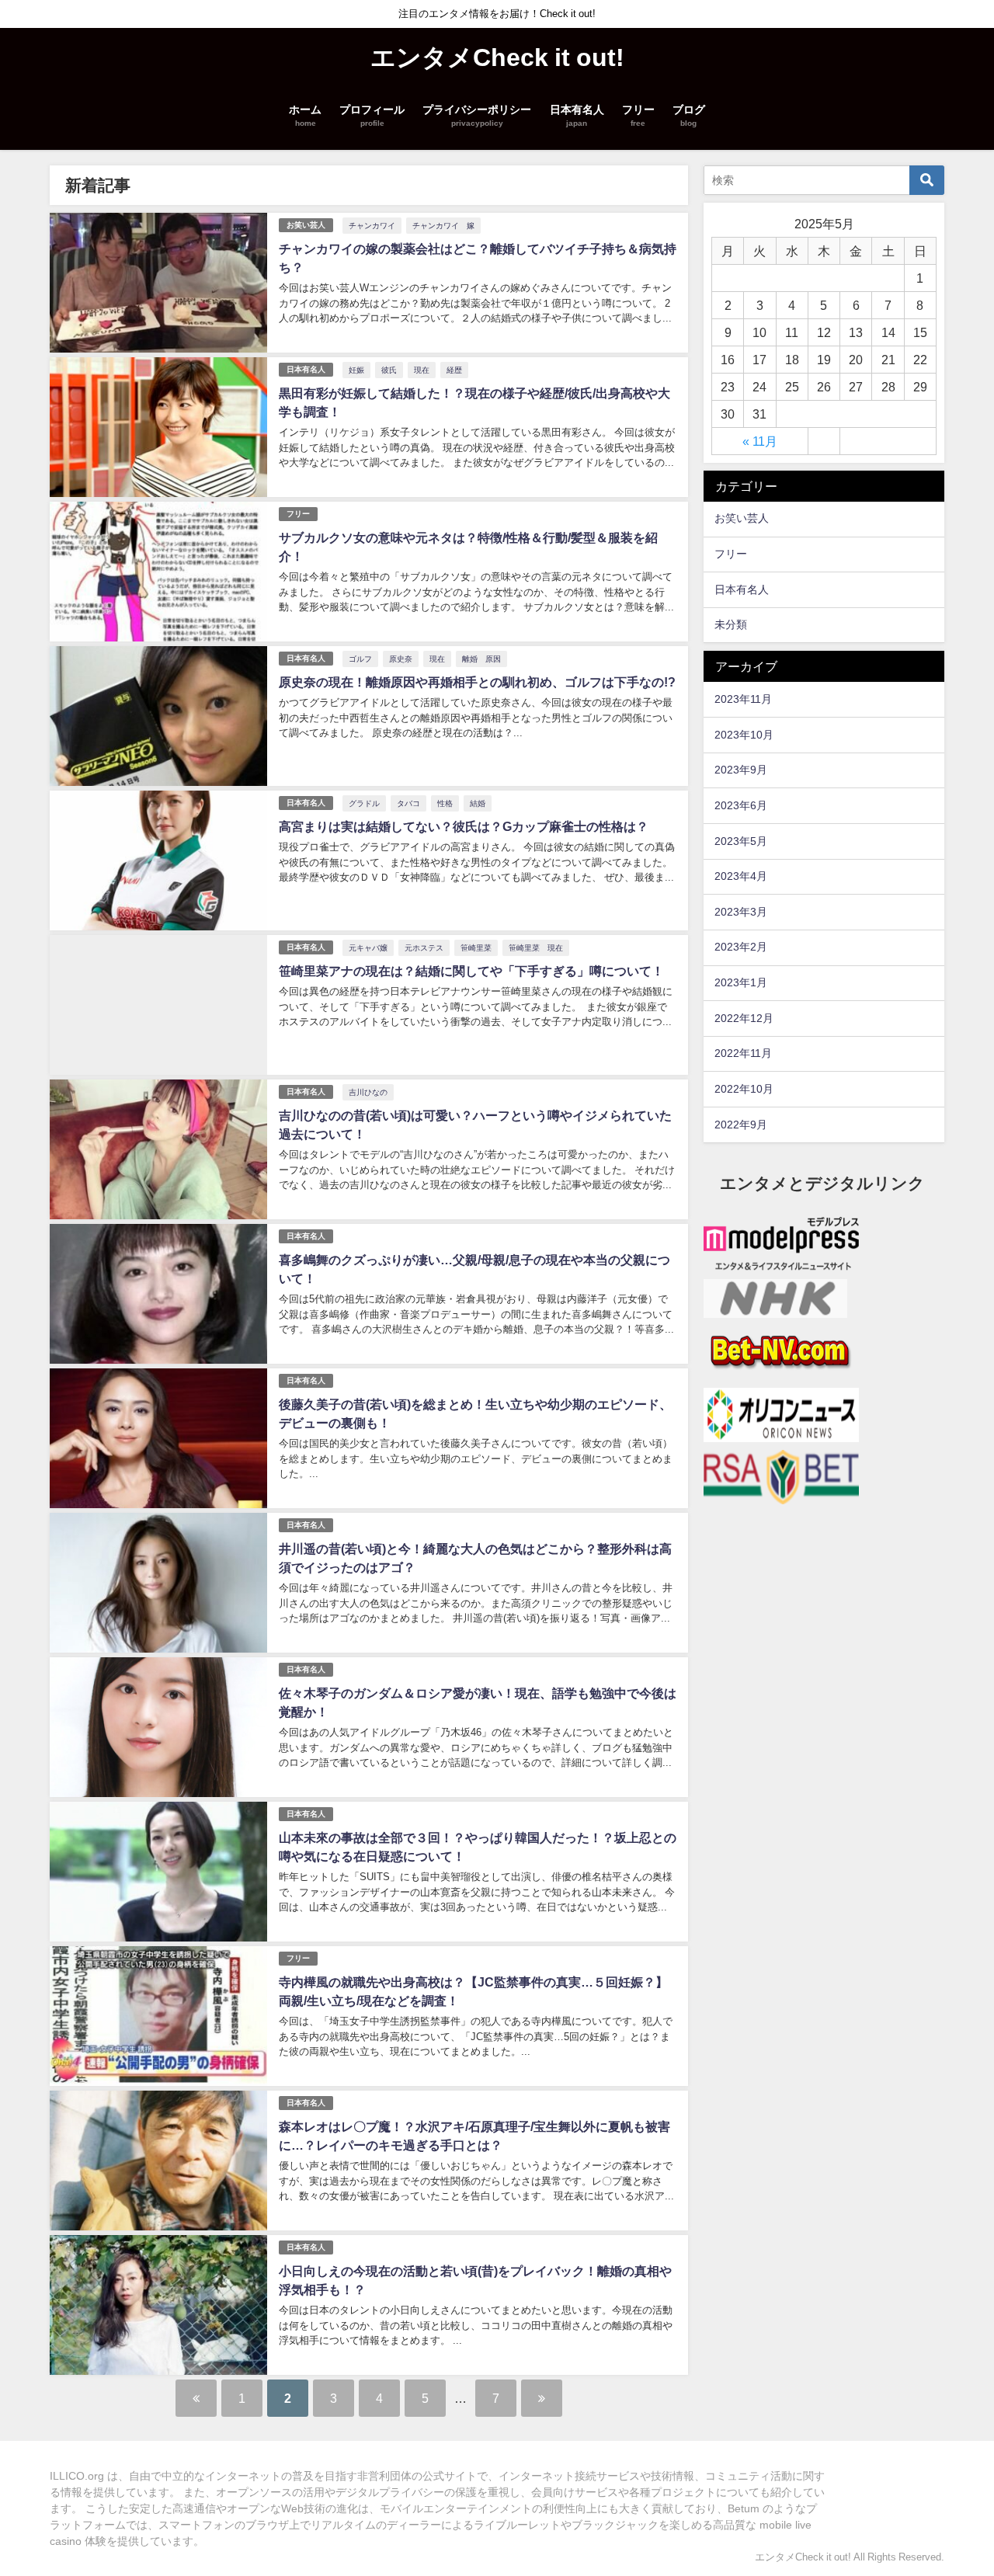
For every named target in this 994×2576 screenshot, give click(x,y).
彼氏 (389, 370)
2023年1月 (741, 982)
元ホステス (424, 947)
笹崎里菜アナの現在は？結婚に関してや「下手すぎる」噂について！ (471, 971)
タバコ (408, 803)
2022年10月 (744, 1089)
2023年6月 (741, 805)
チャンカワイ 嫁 (443, 225)
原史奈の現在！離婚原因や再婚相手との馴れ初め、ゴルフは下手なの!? (477, 682)
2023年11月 (743, 699)
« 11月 (760, 441)
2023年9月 (741, 770)
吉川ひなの (368, 1092)
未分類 (731, 624)
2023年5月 (741, 841)
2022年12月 (744, 1018)
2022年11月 (743, 1053)
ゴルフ (360, 659)
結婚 (478, 803)
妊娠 (356, 370)
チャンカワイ (372, 225)
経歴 (454, 370)
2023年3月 (741, 912)
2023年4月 (741, 876)
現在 (422, 370)
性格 (445, 803)
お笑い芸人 (306, 225)
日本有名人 (306, 369)
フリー (298, 514)
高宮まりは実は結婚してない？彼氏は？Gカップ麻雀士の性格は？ (464, 826)
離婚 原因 (481, 659)
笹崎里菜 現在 (536, 947)
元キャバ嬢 (368, 947)
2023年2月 (741, 947)
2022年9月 (741, 1125)
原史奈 (401, 659)
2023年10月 (744, 735)
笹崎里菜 (476, 947)
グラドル (364, 803)
